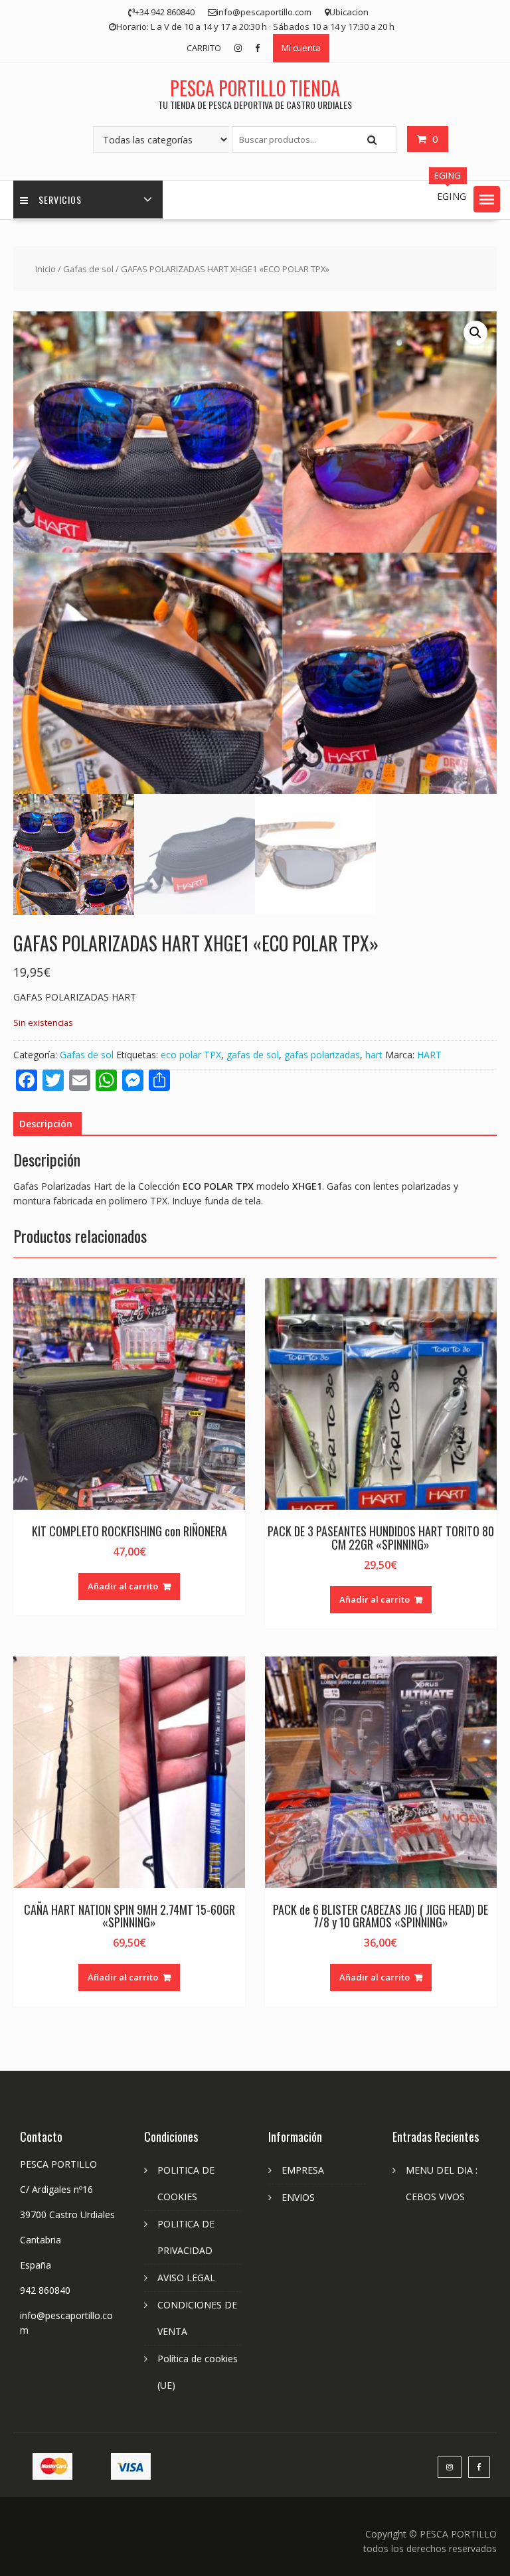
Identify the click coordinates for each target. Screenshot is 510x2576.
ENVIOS (298, 2197)
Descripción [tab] (46, 1124)
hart (374, 1055)
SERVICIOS (60, 200)
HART (429, 1055)
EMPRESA (303, 2170)
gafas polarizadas (322, 1055)
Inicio (45, 269)
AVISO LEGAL (186, 2278)
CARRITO (204, 48)
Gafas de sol (88, 269)
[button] (487, 199)
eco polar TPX (191, 1055)
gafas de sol (253, 1055)
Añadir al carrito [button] (123, 1586)
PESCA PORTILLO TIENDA (255, 88)
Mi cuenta (301, 48)
